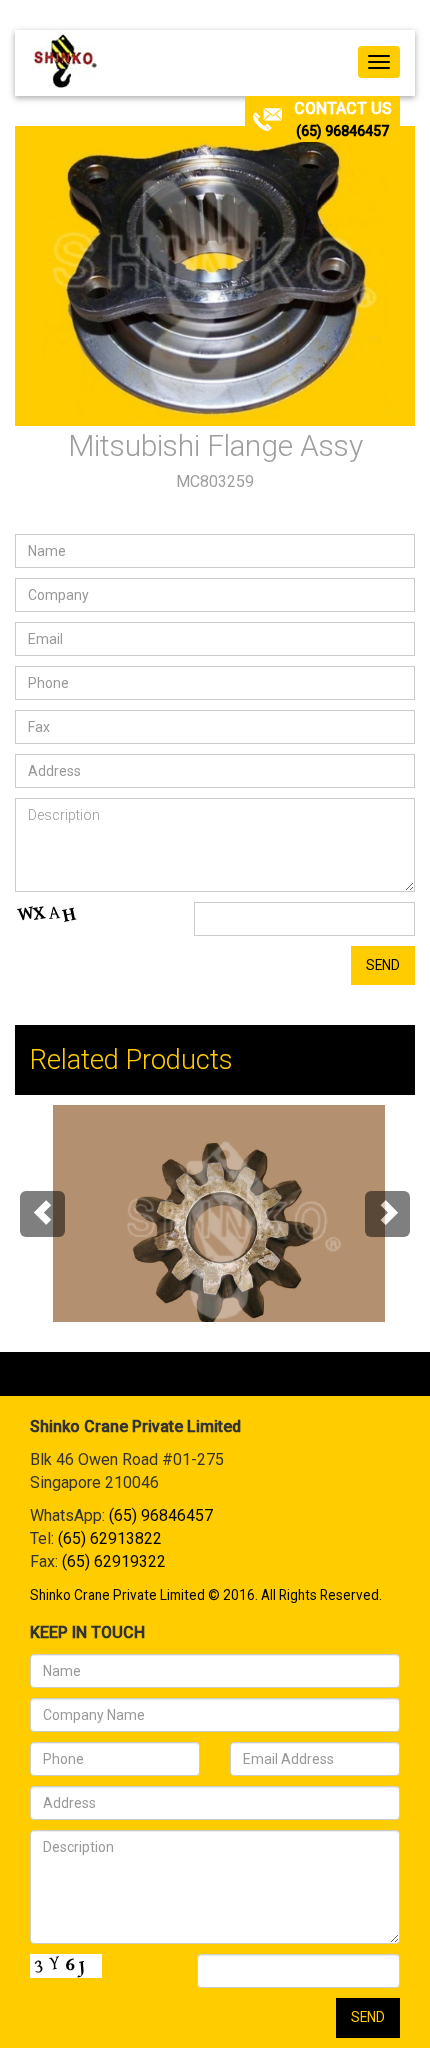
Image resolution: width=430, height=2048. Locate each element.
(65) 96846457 (342, 131)
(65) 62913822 (110, 1538)
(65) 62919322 (114, 1561)
